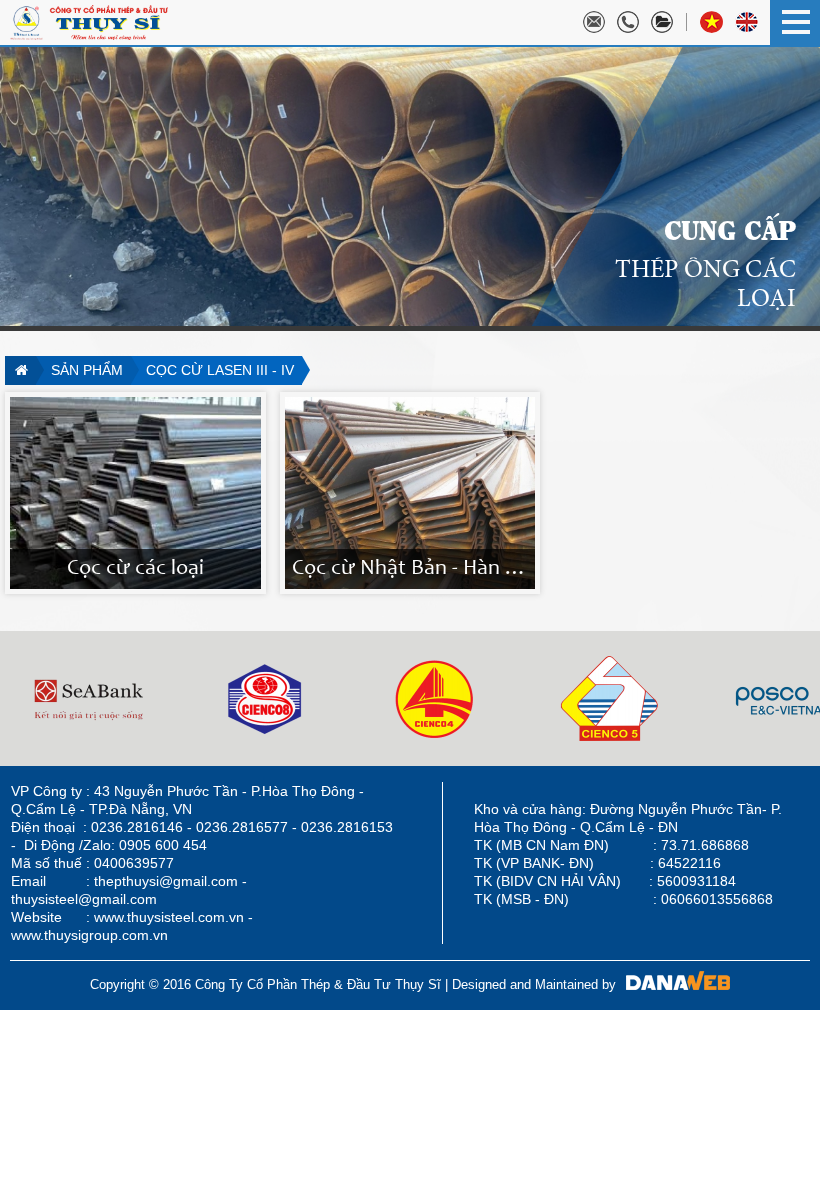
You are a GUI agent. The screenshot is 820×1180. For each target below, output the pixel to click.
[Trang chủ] (20, 370)
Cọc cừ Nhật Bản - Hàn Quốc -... (437, 569)
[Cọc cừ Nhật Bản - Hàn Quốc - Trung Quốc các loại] (410, 492)
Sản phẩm (87, 370)
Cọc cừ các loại (135, 569)
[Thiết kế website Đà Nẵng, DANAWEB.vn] (673, 984)
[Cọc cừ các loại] (135, 492)
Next (16, 699)
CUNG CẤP (730, 229)
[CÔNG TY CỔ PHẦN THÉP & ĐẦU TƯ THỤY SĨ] (89, 21)
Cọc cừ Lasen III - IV (220, 370)
